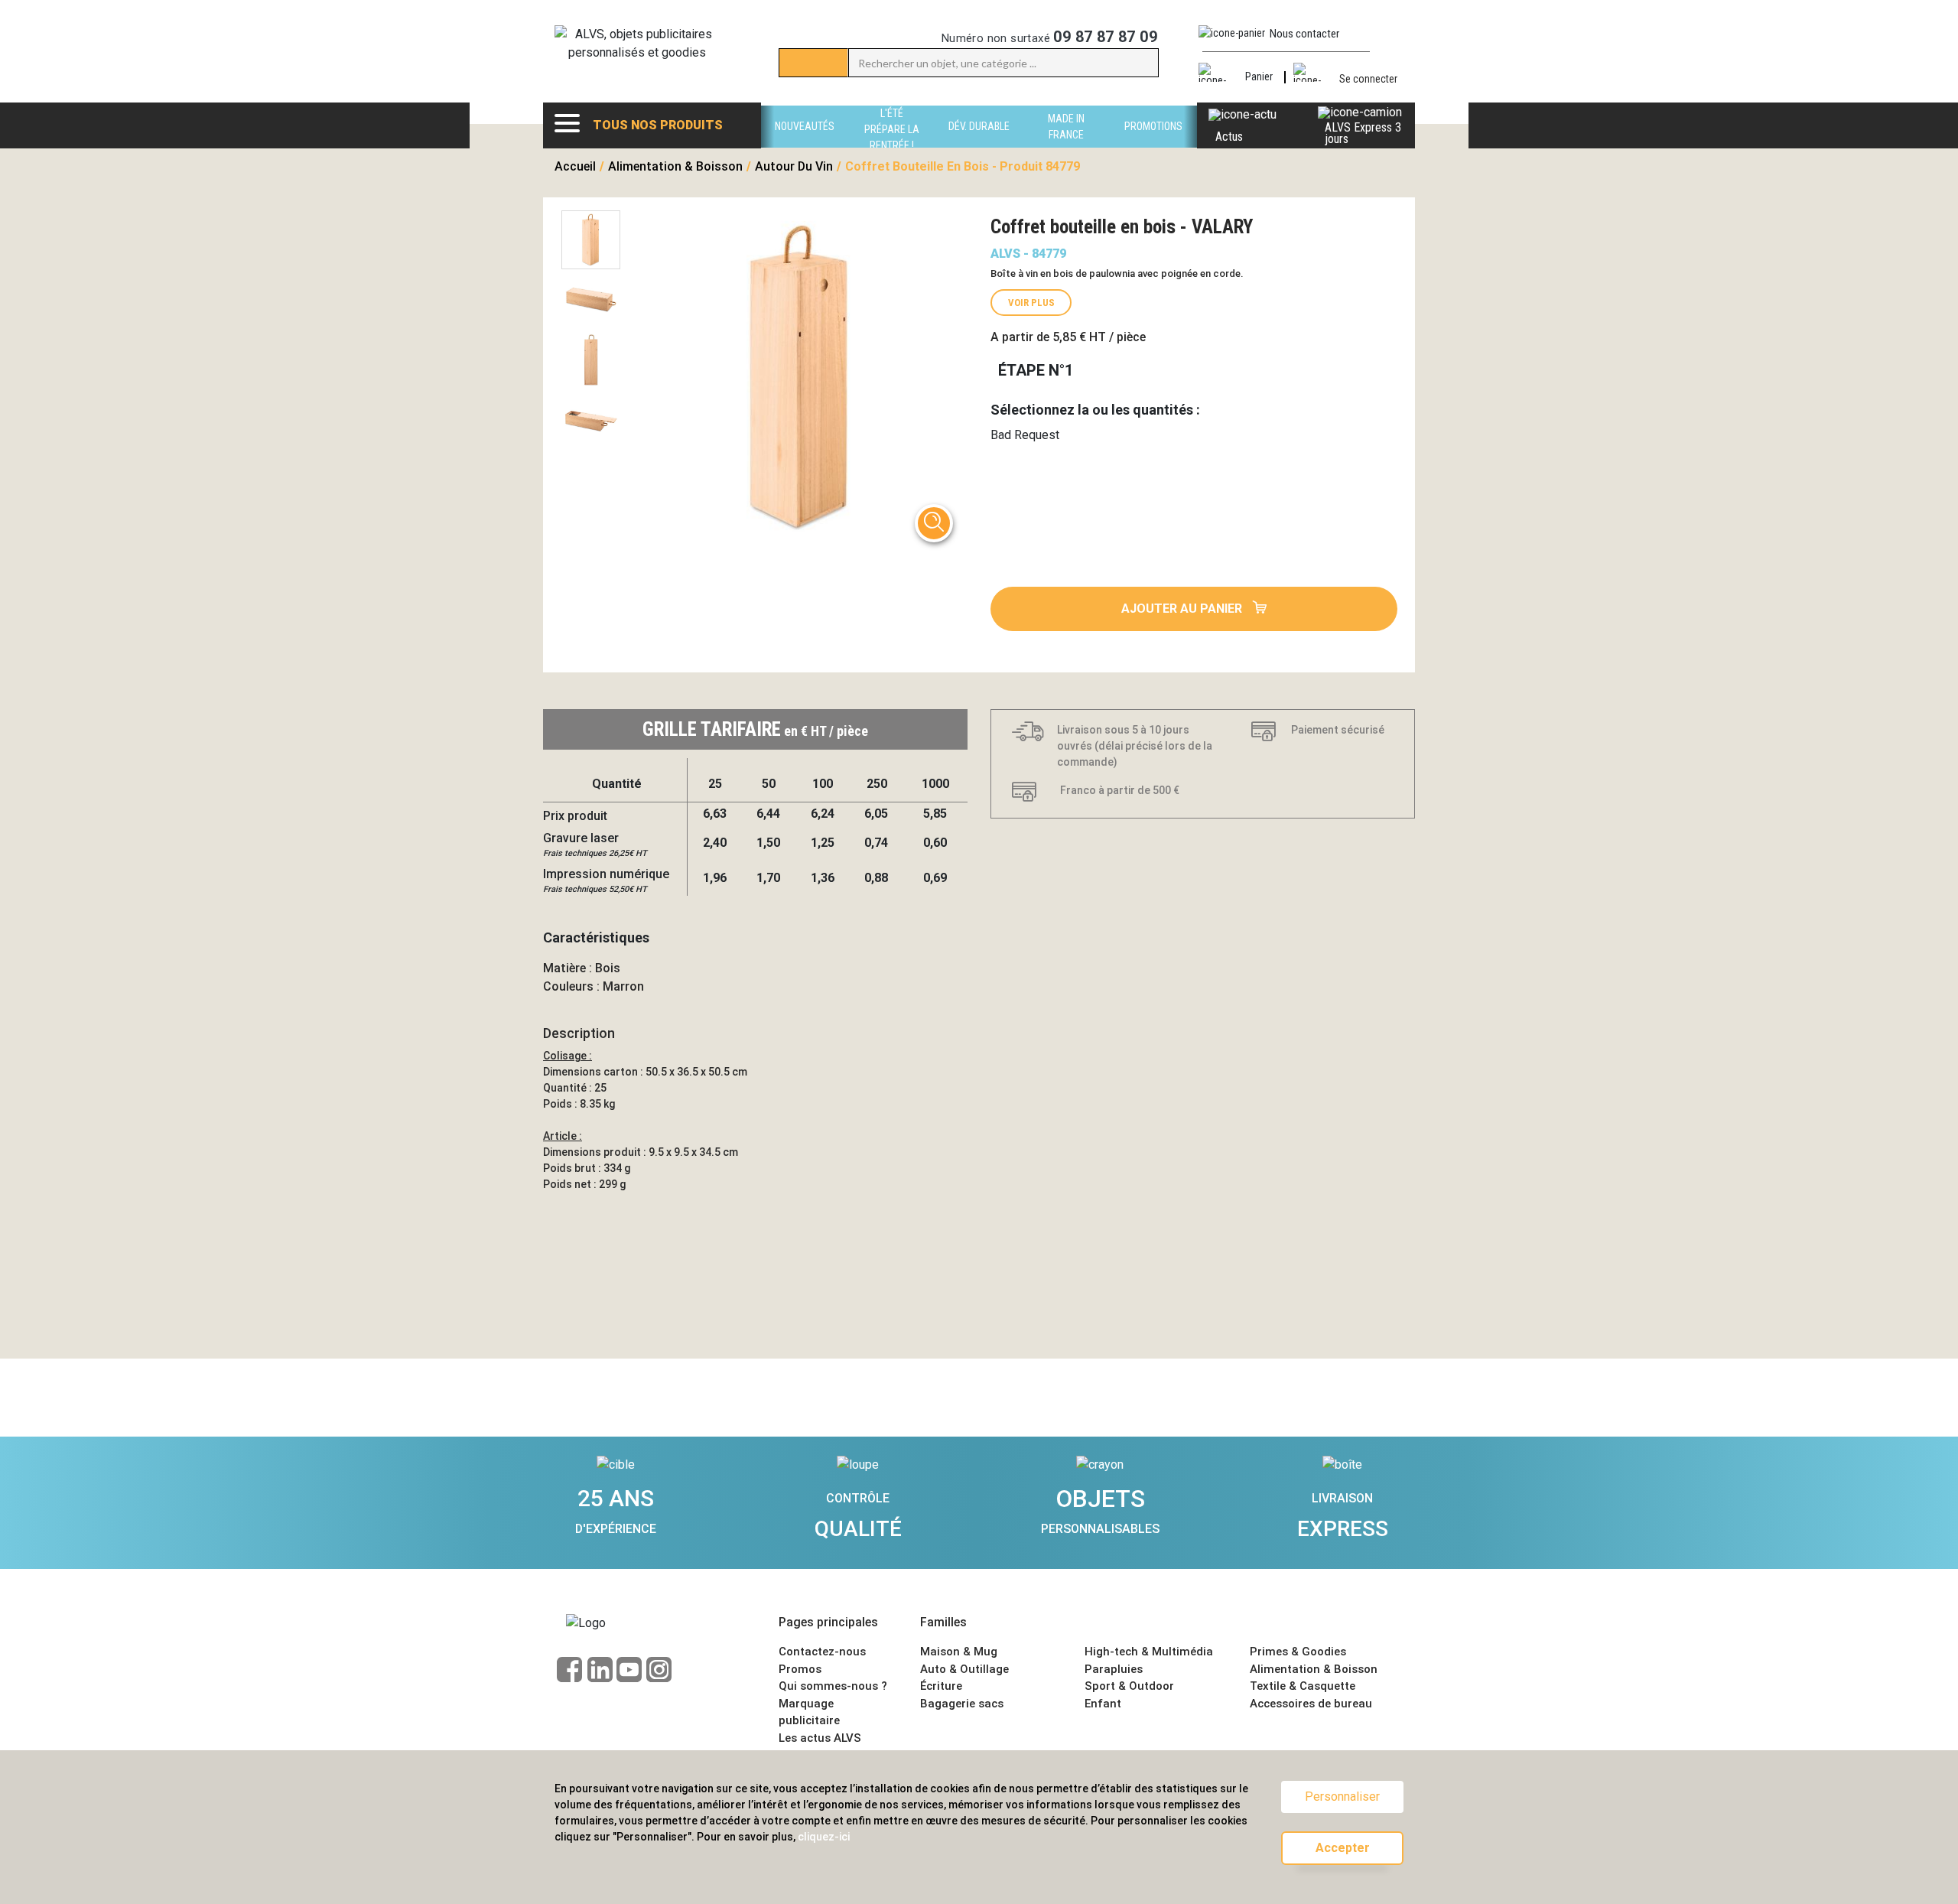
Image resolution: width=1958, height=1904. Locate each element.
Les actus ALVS (820, 1738)
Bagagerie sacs (962, 1704)
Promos (800, 1669)
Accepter (1343, 1848)
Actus (1229, 137)
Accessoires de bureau (1311, 1704)
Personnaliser (1342, 1797)
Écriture (941, 1686)
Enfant (1103, 1704)
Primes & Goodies (1298, 1652)
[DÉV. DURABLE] (979, 143)
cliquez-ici (824, 1837)
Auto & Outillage (964, 1669)
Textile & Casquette (1303, 1686)
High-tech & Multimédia (1149, 1652)
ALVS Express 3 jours (1363, 133)
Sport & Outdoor (1129, 1686)
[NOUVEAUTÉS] (805, 143)
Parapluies (1114, 1669)
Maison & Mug (959, 1652)
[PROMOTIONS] (1153, 143)
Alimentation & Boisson (1314, 1669)
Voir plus (1031, 303)
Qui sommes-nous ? (833, 1686)
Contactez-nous (822, 1652)
